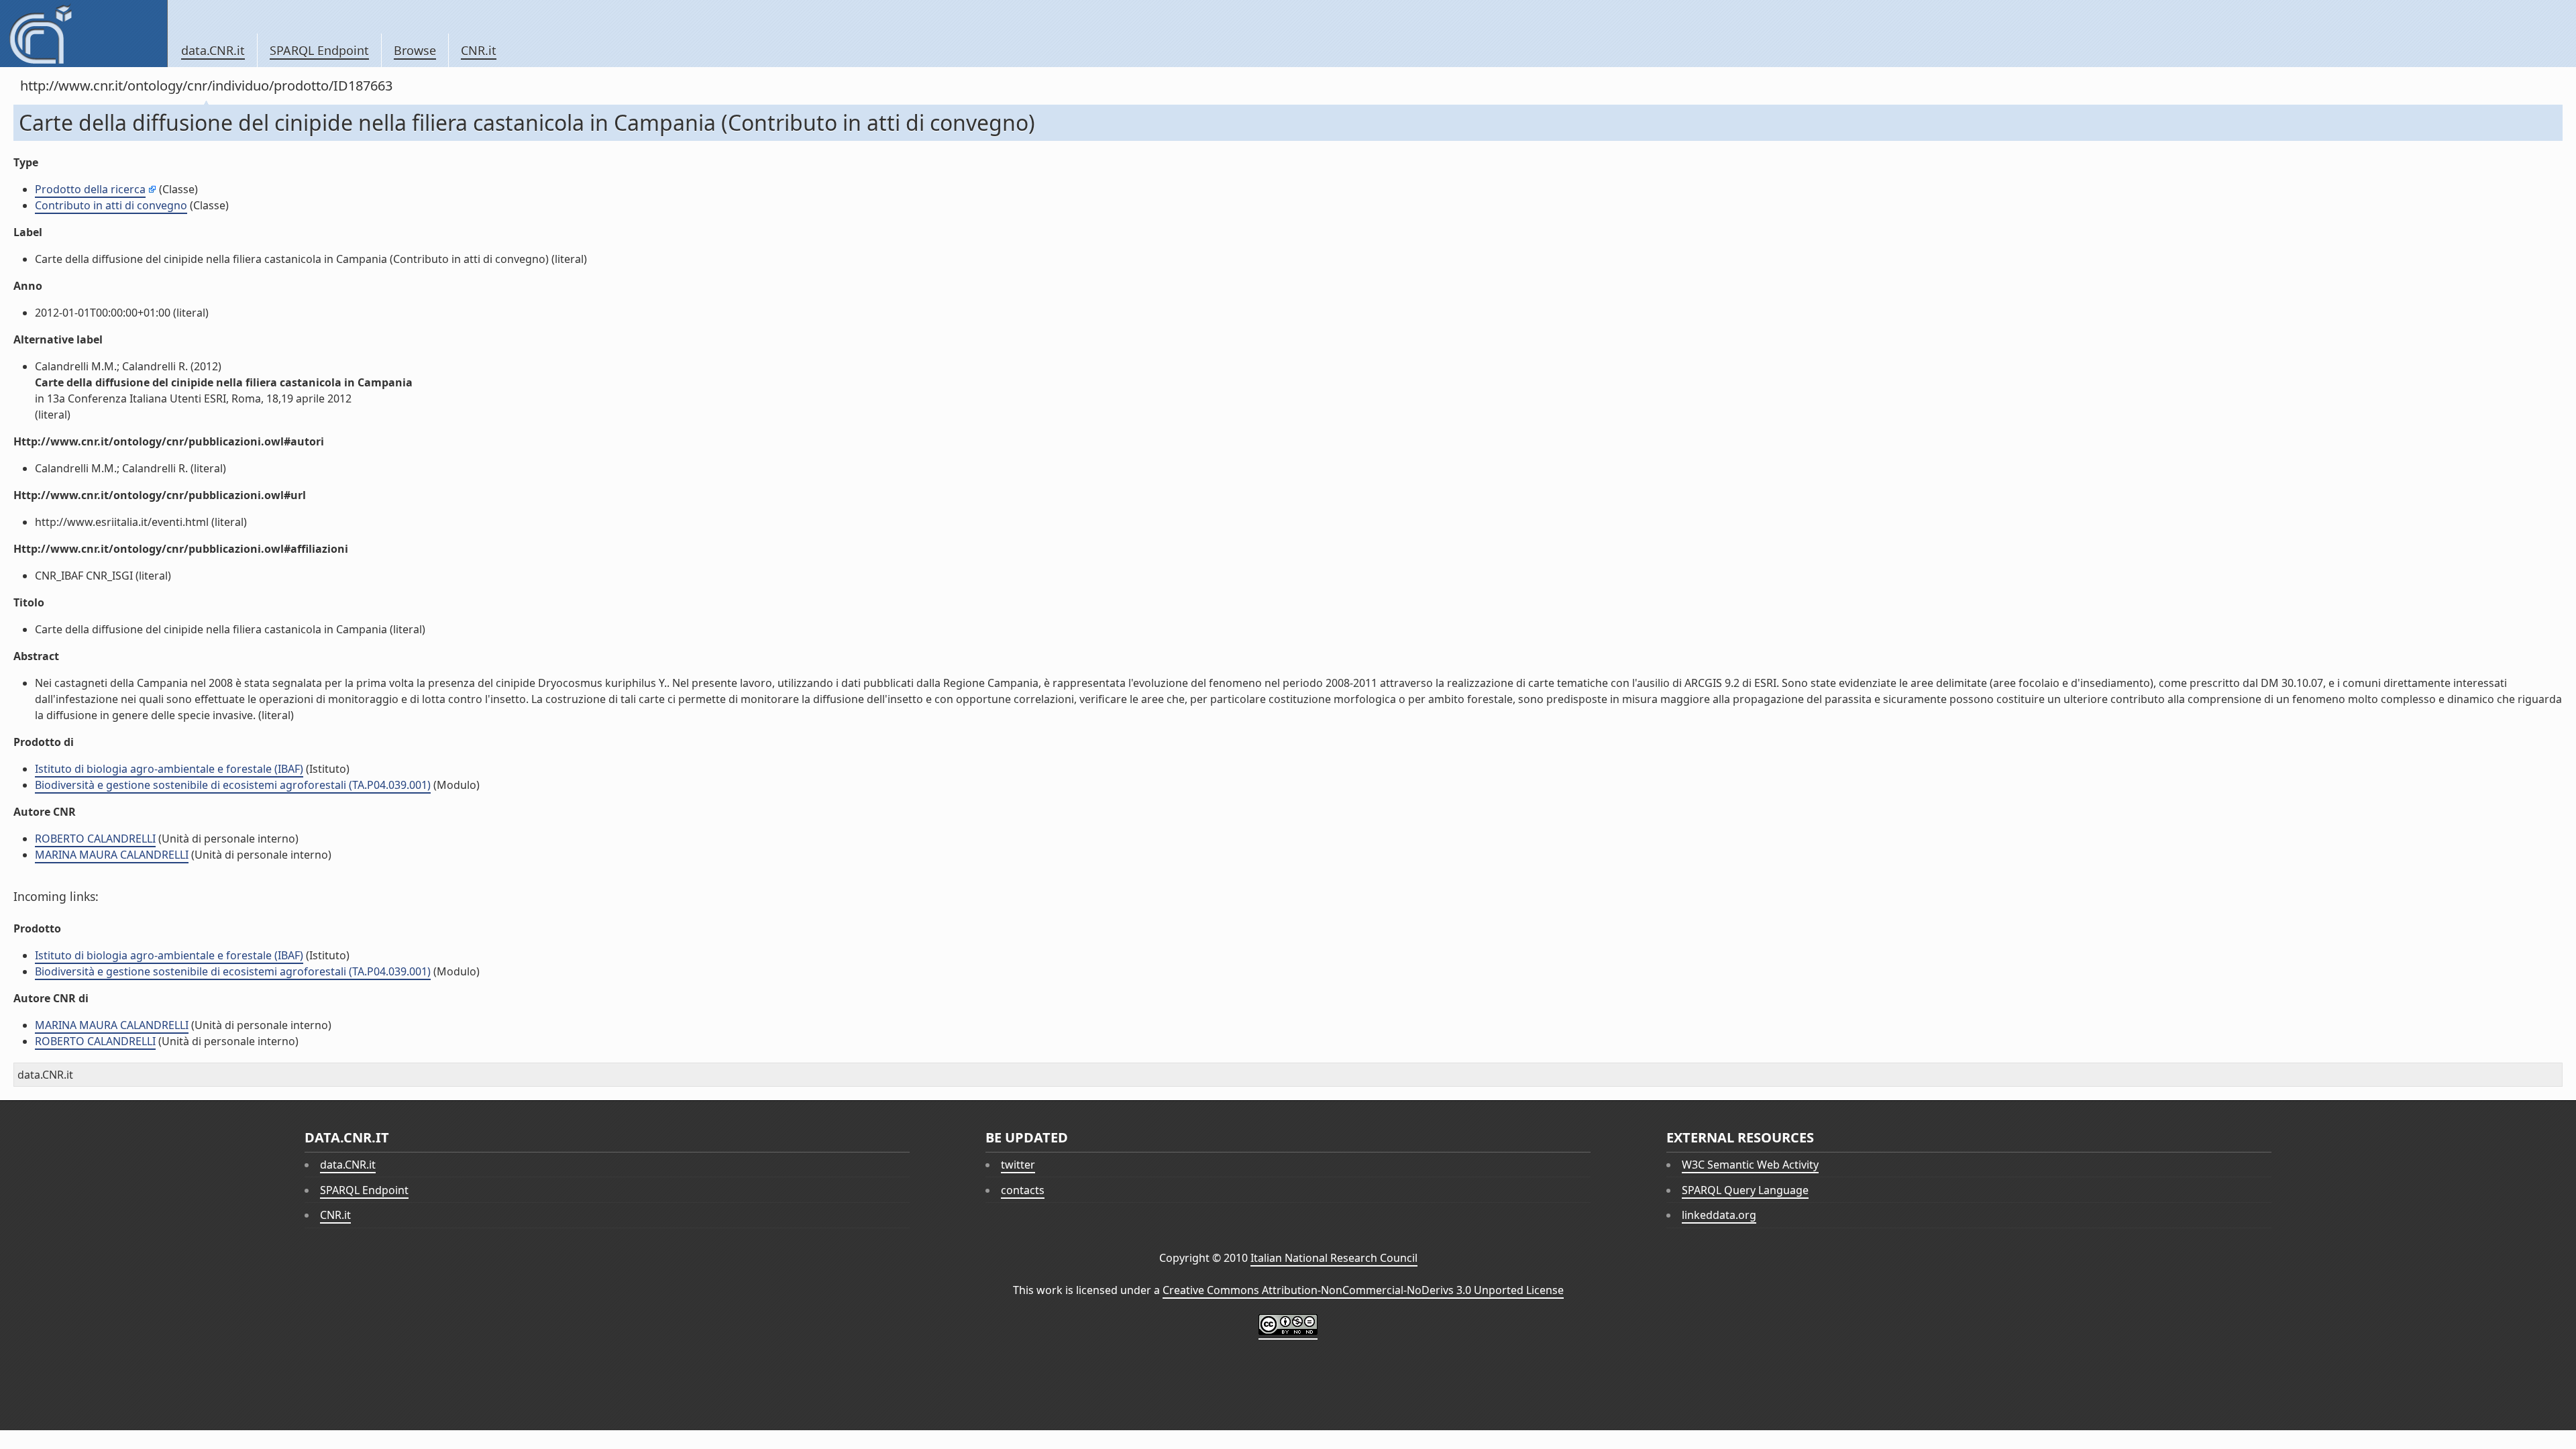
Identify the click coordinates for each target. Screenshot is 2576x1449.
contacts (1023, 1190)
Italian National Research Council (1334, 1258)
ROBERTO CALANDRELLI (95, 839)
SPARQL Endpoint (319, 50)
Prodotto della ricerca (90, 189)
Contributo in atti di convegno (111, 205)
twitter (1018, 1165)
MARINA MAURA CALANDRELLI (112, 855)
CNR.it (479, 50)
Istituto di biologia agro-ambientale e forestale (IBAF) (169, 769)
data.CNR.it (213, 50)
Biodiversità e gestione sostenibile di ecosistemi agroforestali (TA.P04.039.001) (233, 785)
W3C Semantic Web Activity (1750, 1165)
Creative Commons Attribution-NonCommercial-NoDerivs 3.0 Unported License (1363, 1290)
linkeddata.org (1719, 1215)
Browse (415, 50)
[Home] (84, 34)
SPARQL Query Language (1745, 1190)
